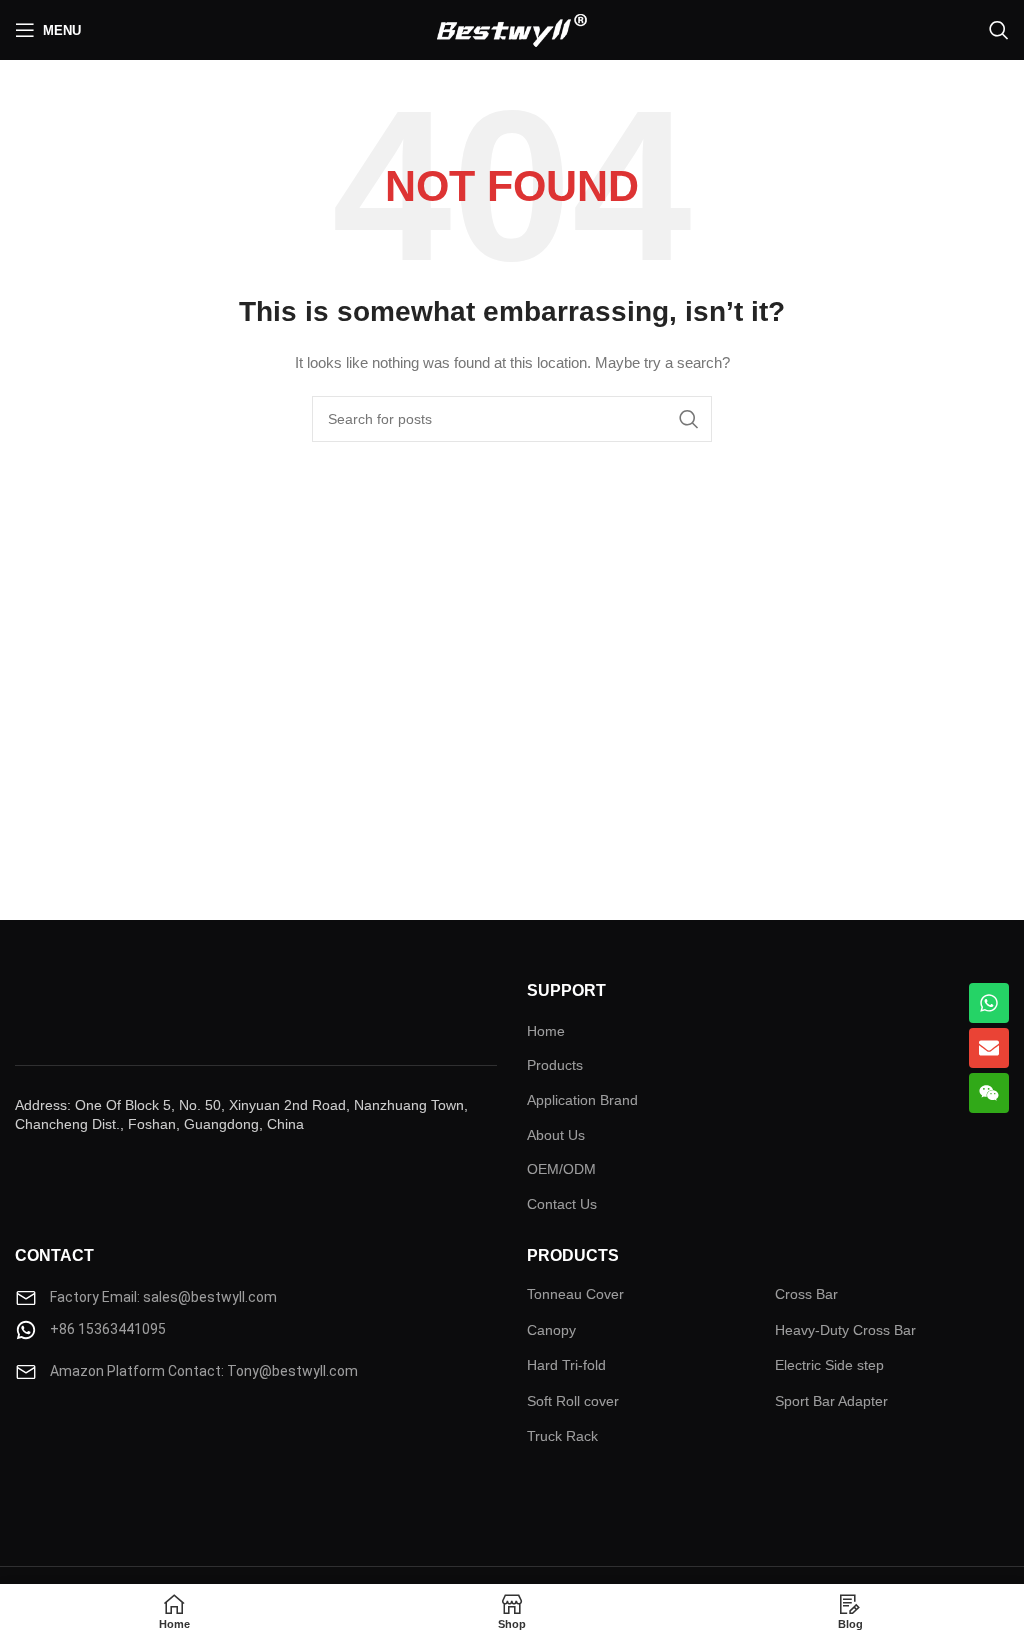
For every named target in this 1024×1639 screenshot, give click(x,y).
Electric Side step (829, 1365)
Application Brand (582, 1100)
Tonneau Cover (575, 1294)
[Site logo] (512, 29)
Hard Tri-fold (566, 1365)
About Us (556, 1135)
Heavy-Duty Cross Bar (845, 1330)
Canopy (551, 1330)
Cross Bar (806, 1294)
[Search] (999, 30)
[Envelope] (989, 1048)
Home (546, 1031)
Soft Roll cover (573, 1401)
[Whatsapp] (989, 1003)
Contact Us (562, 1204)
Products (555, 1065)
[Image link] (75, 1443)
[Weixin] (989, 1093)
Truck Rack (562, 1436)
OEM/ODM (561, 1169)
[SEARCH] (689, 419)
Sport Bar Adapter (831, 1401)
